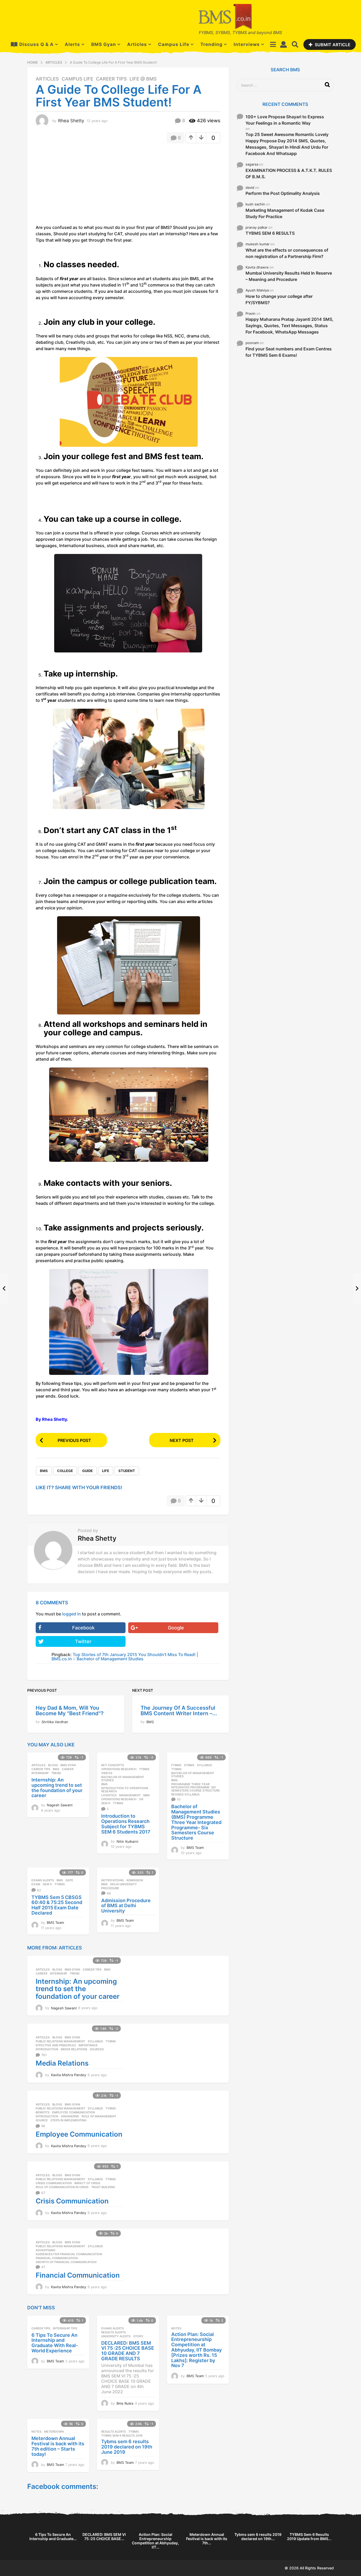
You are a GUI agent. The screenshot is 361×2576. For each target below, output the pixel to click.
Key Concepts (113, 1765)
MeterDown (54, 2432)
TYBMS (144, 1769)
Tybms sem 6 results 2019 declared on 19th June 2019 (127, 2447)
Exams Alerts (43, 1880)
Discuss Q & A (36, 44)
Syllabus (204, 1765)
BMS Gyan (104, 44)
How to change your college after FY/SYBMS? (279, 299)
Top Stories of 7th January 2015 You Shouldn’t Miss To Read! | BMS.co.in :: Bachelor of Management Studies (125, 1657)
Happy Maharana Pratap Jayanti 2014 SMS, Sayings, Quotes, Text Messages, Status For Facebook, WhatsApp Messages (290, 326)
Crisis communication (54, 2183)
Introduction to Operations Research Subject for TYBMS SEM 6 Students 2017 (126, 1824)
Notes (176, 2328)
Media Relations (74, 2049)
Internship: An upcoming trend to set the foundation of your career (57, 1788)
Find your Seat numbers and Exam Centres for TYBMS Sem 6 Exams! (289, 352)
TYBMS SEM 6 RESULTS (270, 233)
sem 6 (106, 1803)
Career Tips (111, 79)
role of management (99, 2116)
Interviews (247, 44)
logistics (109, 1795)
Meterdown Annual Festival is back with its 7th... (207, 2539)
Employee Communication (73, 2112)
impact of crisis (87, 2183)
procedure (110, 1888)
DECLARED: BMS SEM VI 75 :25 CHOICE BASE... (104, 2537)
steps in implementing (68, 2120)
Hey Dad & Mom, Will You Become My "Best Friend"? (70, 1711)
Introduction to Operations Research (125, 1790)
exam (36, 1884)
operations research (119, 1799)
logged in (71, 1614)
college (65, 1471)
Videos (107, 1773)
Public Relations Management (60, 2041)
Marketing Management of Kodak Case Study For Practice (285, 213)
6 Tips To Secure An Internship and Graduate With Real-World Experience (55, 2343)
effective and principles (56, 2045)
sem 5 (47, 1884)
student (127, 1471)
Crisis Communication (72, 2201)
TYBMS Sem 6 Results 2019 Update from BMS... (309, 2537)
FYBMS (176, 1765)
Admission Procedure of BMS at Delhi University (126, 1906)
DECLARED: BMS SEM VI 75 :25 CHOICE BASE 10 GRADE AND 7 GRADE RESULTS (128, 2351)
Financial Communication (78, 2275)
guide (87, 1471)
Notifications (112, 1880)
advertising (45, 2250)
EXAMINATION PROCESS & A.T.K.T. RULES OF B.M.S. (289, 173)
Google (176, 1628)
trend (56, 1773)
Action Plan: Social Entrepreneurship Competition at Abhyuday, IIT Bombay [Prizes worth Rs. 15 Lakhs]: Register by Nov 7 (196, 2350)
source (42, 2120)
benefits (43, 2112)
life (106, 1471)
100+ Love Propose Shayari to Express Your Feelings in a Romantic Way (285, 120)
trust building (103, 2187)
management (130, 1795)
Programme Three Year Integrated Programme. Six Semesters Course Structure (196, 1787)
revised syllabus (185, 1794)
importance (88, 2045)
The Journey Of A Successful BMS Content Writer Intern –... (179, 1711)
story (138, 2336)
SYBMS (189, 1765)
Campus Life (174, 44)
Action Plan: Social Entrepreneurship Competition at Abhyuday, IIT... (155, 2541)
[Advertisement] (80, 186)
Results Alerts (114, 2332)
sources (97, 2049)
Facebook (83, 1628)
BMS (44, 1471)
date (69, 1880)
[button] (273, 44)
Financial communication (57, 2258)
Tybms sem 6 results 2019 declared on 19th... (258, 2537)
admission (135, 1880)
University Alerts (116, 2336)
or (141, 1799)
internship (40, 1773)
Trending (211, 44)
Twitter (83, 1641)
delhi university (124, 1884)
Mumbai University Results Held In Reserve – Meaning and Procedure (289, 276)
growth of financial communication (66, 2262)
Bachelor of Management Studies (123, 1779)
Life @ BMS (143, 79)
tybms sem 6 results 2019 (122, 2436)
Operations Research (119, 1769)
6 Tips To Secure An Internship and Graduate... (53, 2537)
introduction (47, 2049)
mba (147, 1795)
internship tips (65, 2328)
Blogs (53, 1765)
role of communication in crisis (62, 2187)
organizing (70, 2116)
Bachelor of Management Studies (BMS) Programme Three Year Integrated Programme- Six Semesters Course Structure (196, 1822)
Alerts (72, 44)
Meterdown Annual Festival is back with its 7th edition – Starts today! (58, 2446)
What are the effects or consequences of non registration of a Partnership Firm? (287, 253)
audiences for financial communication (69, 2254)
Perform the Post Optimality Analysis (283, 193)
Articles (137, 44)
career (68, 1769)
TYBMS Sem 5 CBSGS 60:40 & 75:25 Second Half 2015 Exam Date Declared (57, 1905)
